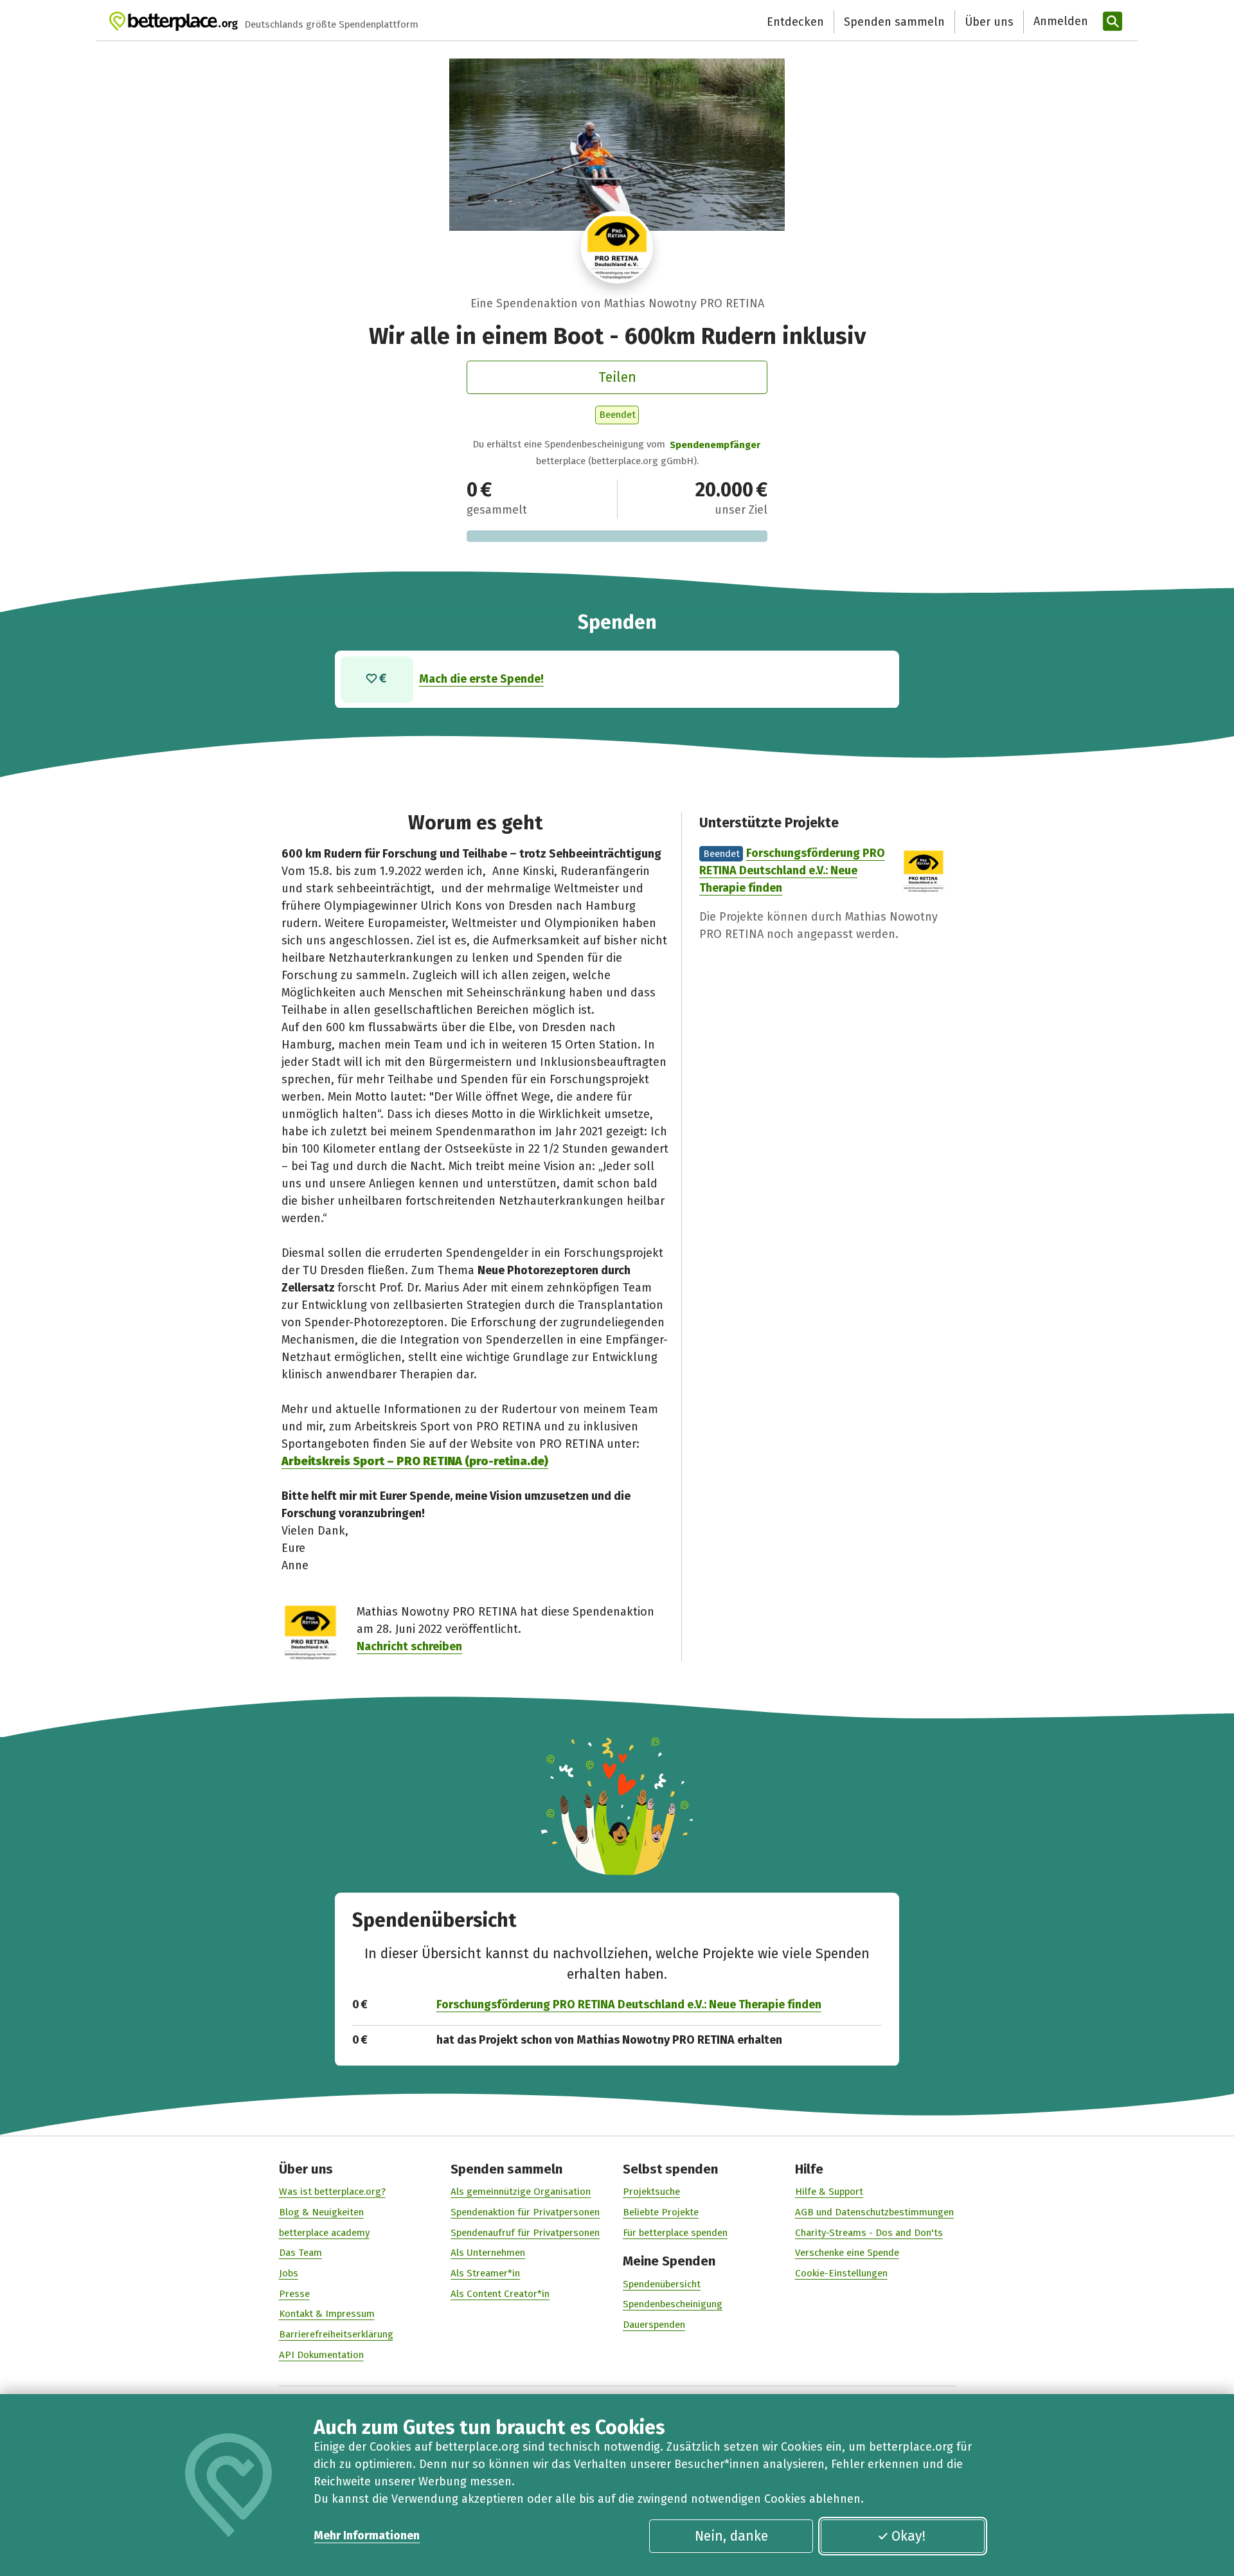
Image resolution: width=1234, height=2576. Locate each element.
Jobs (289, 2273)
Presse (294, 2294)
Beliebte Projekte (661, 2212)
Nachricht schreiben (409, 1646)
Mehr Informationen (367, 2535)
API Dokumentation (321, 2355)
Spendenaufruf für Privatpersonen (525, 2233)
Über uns (989, 22)
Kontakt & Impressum (327, 2314)
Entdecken (795, 22)
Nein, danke (731, 2536)
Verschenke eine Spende (847, 2253)
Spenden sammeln (894, 22)
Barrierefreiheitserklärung (336, 2334)
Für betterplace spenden (675, 2233)
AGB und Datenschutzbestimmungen (874, 2212)
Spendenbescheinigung (673, 2304)
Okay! (908, 2536)
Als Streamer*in (485, 2273)
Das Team (300, 2253)
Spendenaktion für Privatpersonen (525, 2212)
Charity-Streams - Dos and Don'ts (869, 2233)
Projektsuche (651, 2192)
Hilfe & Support (829, 2192)
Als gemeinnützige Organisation (521, 2192)
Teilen (617, 377)
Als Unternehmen (488, 2253)
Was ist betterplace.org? (332, 2192)
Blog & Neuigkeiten (321, 2212)
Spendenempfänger (715, 445)
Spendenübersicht (662, 2284)
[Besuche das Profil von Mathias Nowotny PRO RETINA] (617, 247)
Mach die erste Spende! (481, 679)
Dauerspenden (654, 2325)
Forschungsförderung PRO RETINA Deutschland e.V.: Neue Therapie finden (792, 870)
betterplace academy (324, 2233)
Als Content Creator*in (500, 2294)
